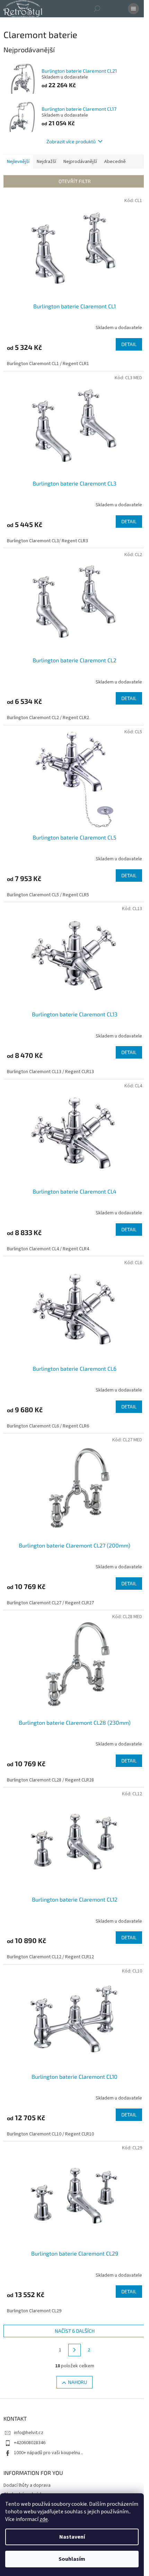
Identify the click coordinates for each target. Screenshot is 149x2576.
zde (44, 2519)
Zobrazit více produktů (71, 141)
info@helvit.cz (29, 2433)
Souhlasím (72, 2559)
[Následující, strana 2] (74, 2350)
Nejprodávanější (80, 162)
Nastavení (72, 2537)
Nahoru (77, 2382)
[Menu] (133, 9)
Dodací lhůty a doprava (27, 2485)
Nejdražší (46, 162)
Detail (129, 344)
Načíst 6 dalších (75, 2331)
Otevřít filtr (75, 181)
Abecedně (115, 162)
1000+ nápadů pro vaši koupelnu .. (49, 2453)
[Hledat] (97, 9)
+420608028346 (30, 2443)
